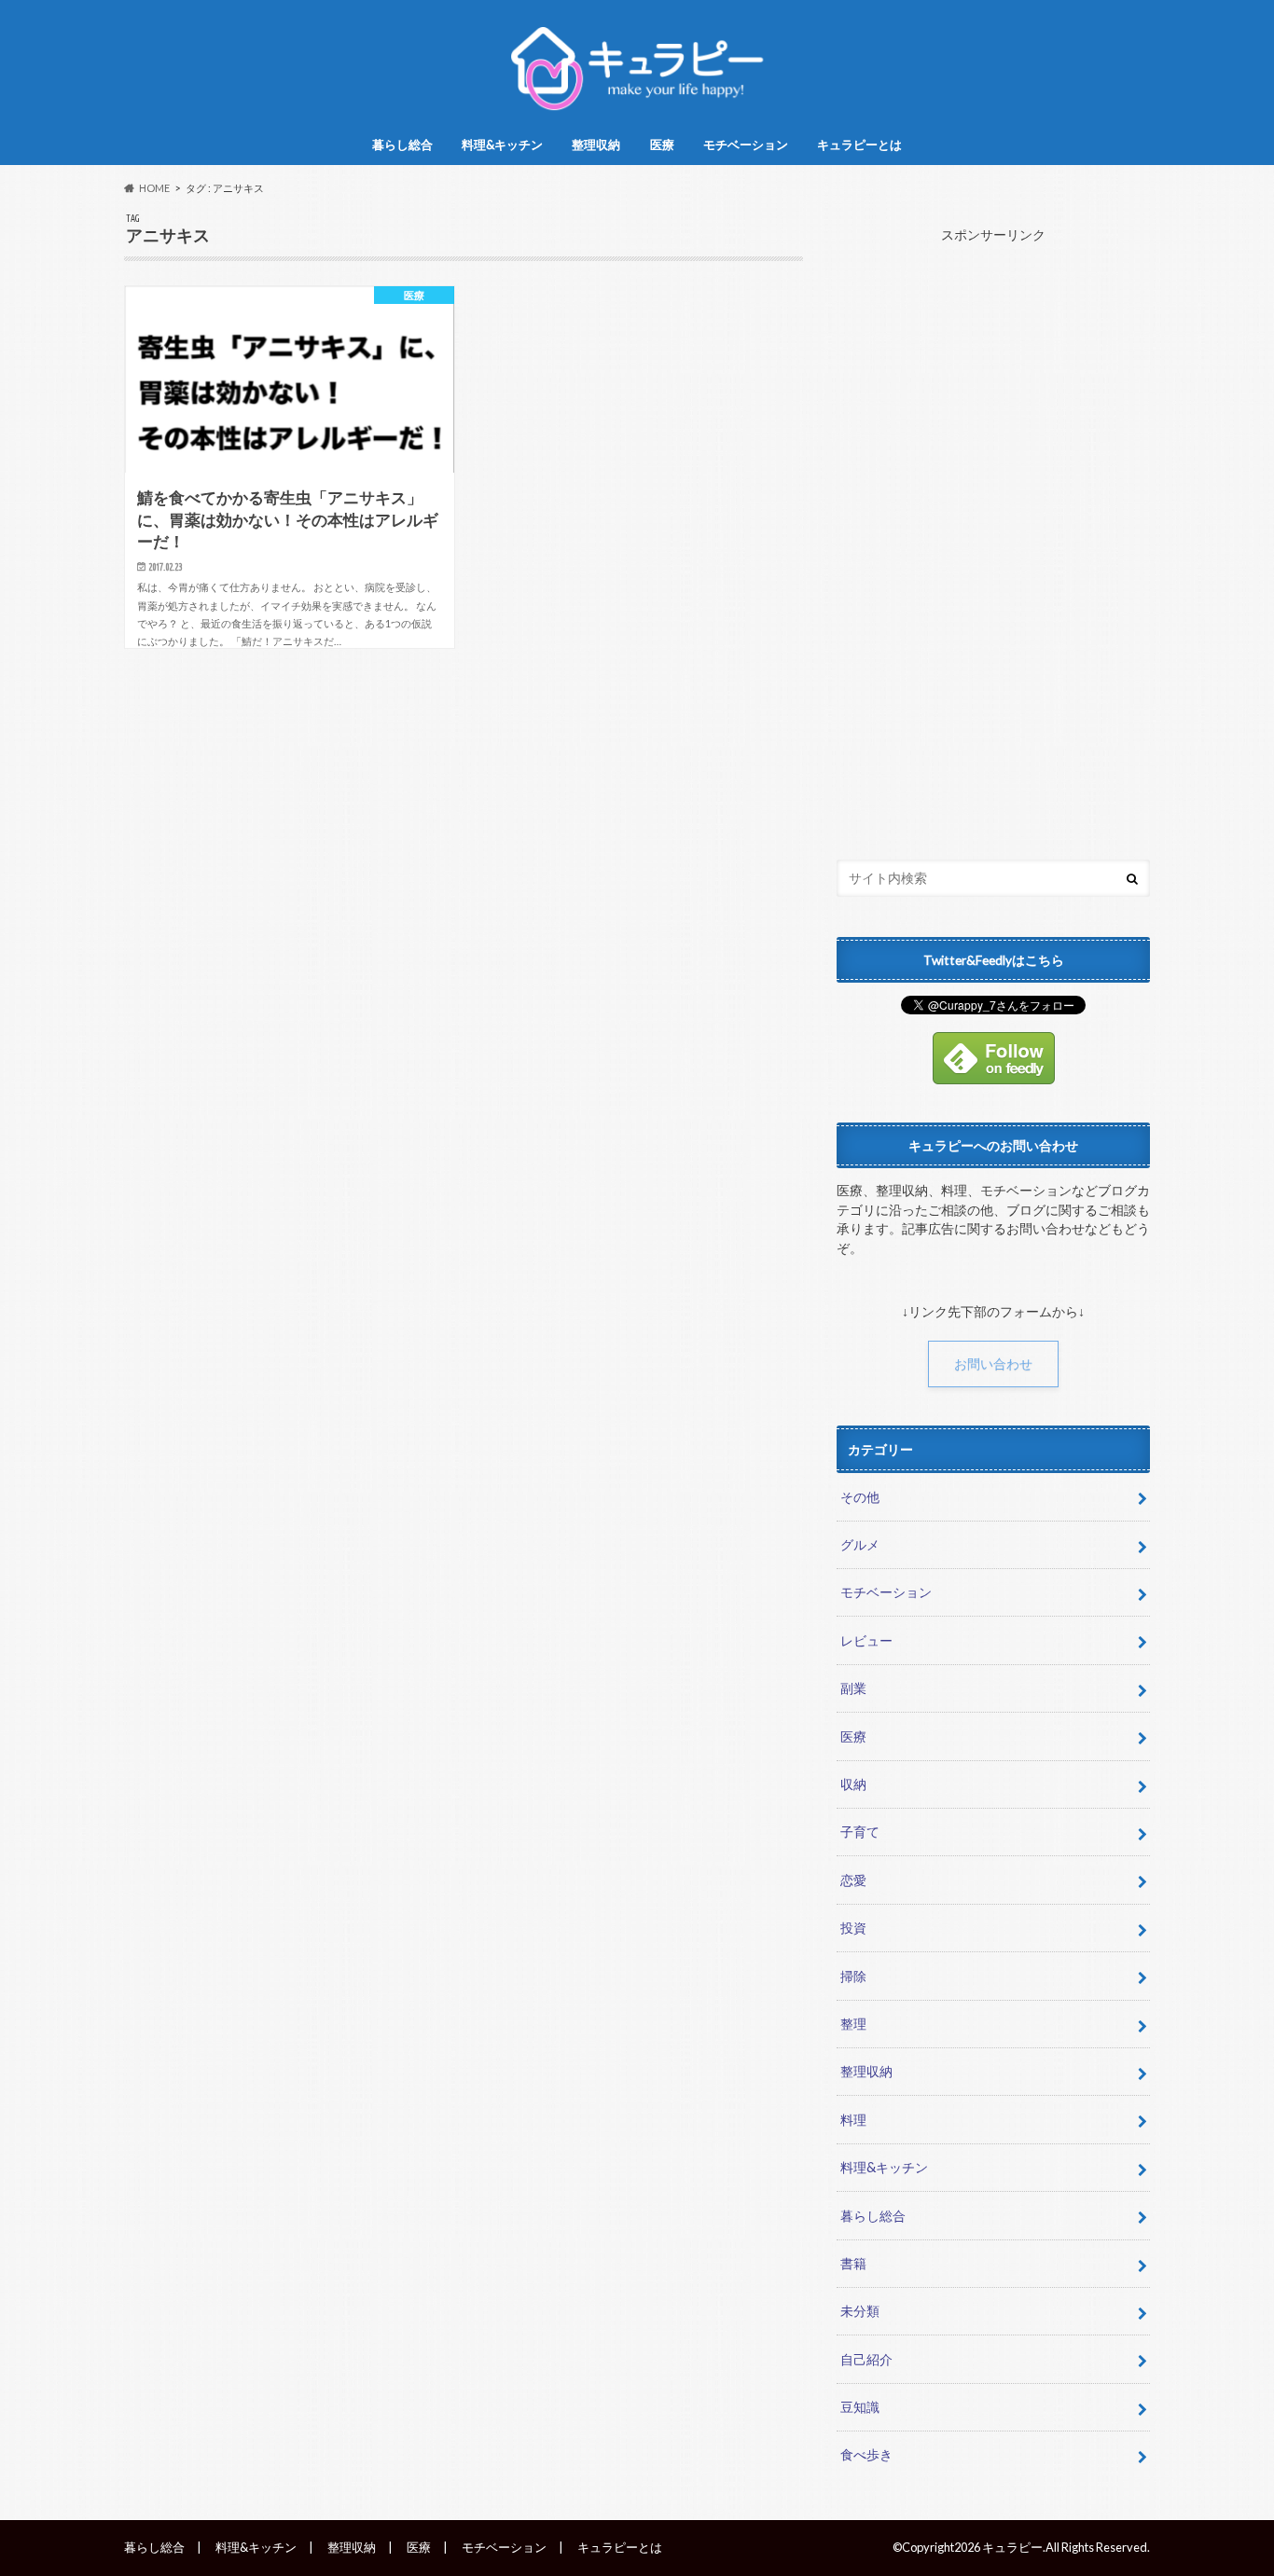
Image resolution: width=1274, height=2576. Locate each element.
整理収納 (596, 145)
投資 (853, 1928)
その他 (860, 1497)
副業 (853, 1688)
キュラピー (1012, 2547)
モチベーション (746, 145)
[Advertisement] (993, 537)
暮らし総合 (402, 145)
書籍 (853, 2263)
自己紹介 (866, 2359)
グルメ (860, 1544)
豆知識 (860, 2407)
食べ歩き (866, 2454)
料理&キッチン (502, 145)
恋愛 (853, 1880)
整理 (853, 2024)
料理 (853, 2120)
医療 (662, 145)
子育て (860, 1832)
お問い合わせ (993, 1364)
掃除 (853, 1976)
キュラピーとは (859, 145)
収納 (853, 1784)
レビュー (866, 1640)
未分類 (860, 2311)
